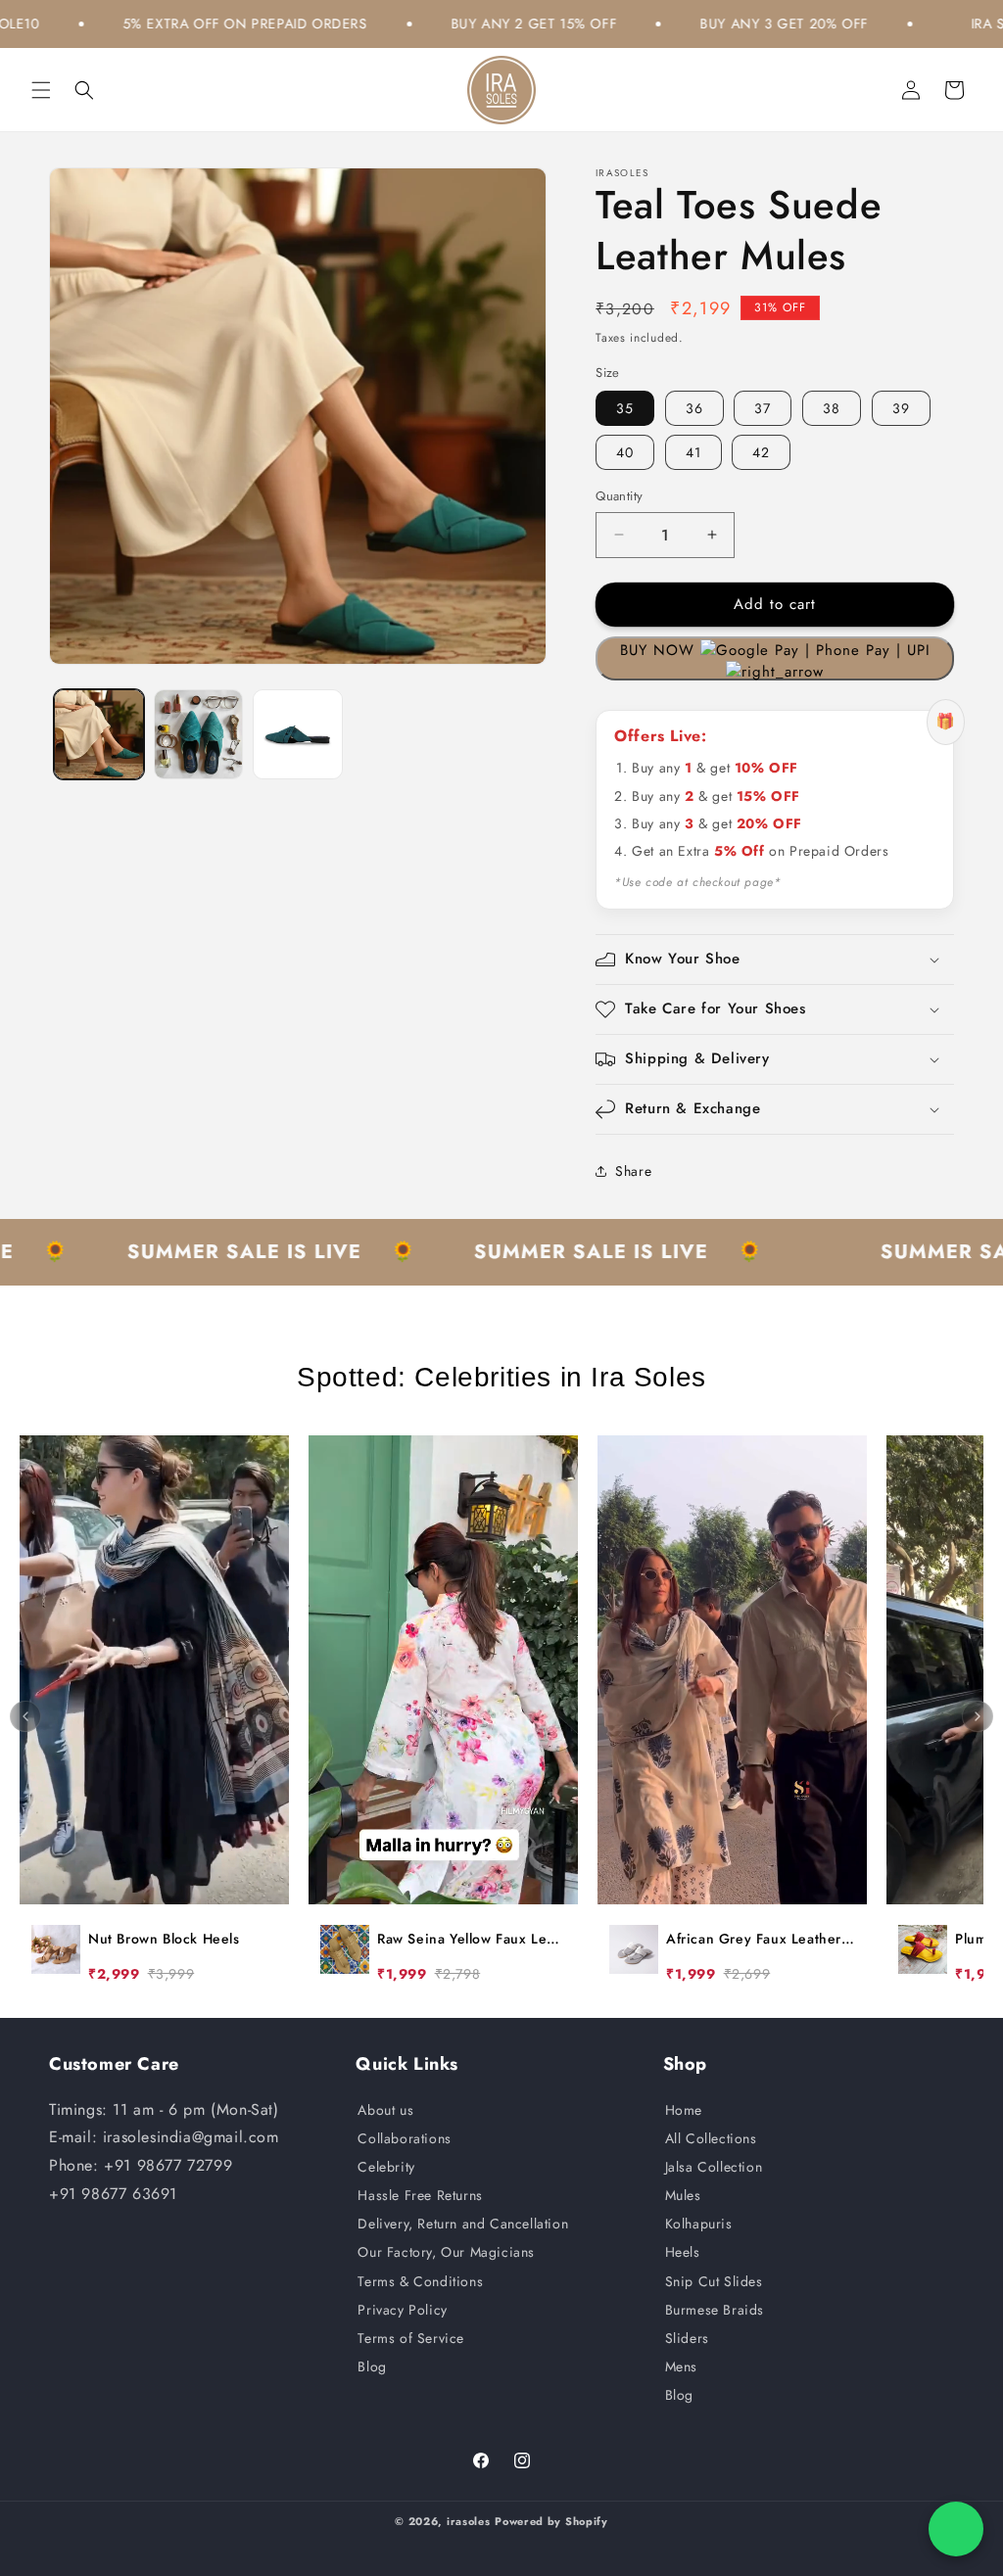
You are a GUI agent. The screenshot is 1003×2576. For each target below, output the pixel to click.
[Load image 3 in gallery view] (298, 734)
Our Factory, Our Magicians (446, 2252)
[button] (41, 90)
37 (763, 408)
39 (901, 408)
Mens (681, 2366)
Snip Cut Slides (714, 2281)
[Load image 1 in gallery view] (99, 734)
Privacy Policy (402, 2310)
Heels (683, 2252)
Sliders (687, 2338)
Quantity (619, 496)
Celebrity (386, 2167)
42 (761, 452)
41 (693, 452)
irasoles (469, 2521)
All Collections (711, 2138)
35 (625, 408)
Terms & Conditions (420, 2281)
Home (684, 2110)
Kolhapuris (699, 2224)
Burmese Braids (715, 2310)
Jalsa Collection (714, 2167)
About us (385, 2110)
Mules (683, 2195)
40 (625, 452)
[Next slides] (978, 1716)
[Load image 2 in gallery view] (199, 734)
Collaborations (404, 2138)
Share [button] (633, 1171)
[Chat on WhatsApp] (956, 2529)
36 (694, 408)
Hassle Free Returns (420, 2195)
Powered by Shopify (551, 2521)
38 (832, 408)
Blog (372, 2366)
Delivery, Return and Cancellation (463, 2224)
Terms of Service (411, 2338)
